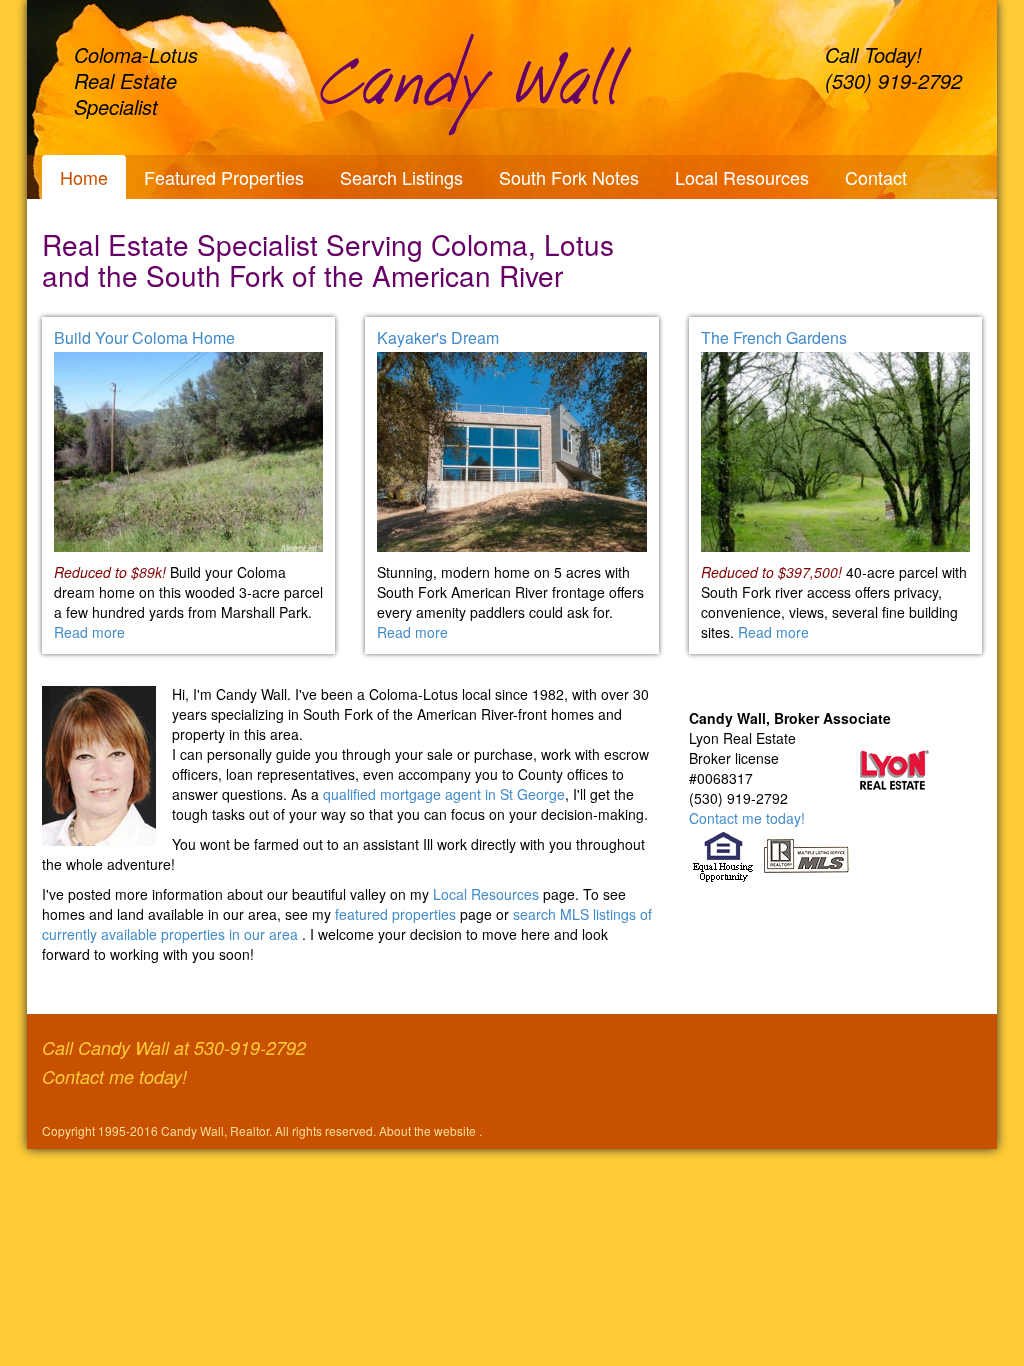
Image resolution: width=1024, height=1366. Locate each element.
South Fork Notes (569, 177)
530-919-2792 (250, 1047)
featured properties (397, 914)
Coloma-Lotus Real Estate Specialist (136, 80)
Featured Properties (224, 177)
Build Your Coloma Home (144, 337)
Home (84, 177)
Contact (876, 177)
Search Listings (401, 177)
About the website (429, 1130)
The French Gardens (774, 337)
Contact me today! (747, 818)
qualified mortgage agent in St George (444, 794)
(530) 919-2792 (893, 80)
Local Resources (742, 177)
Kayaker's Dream (438, 337)
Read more (89, 632)
